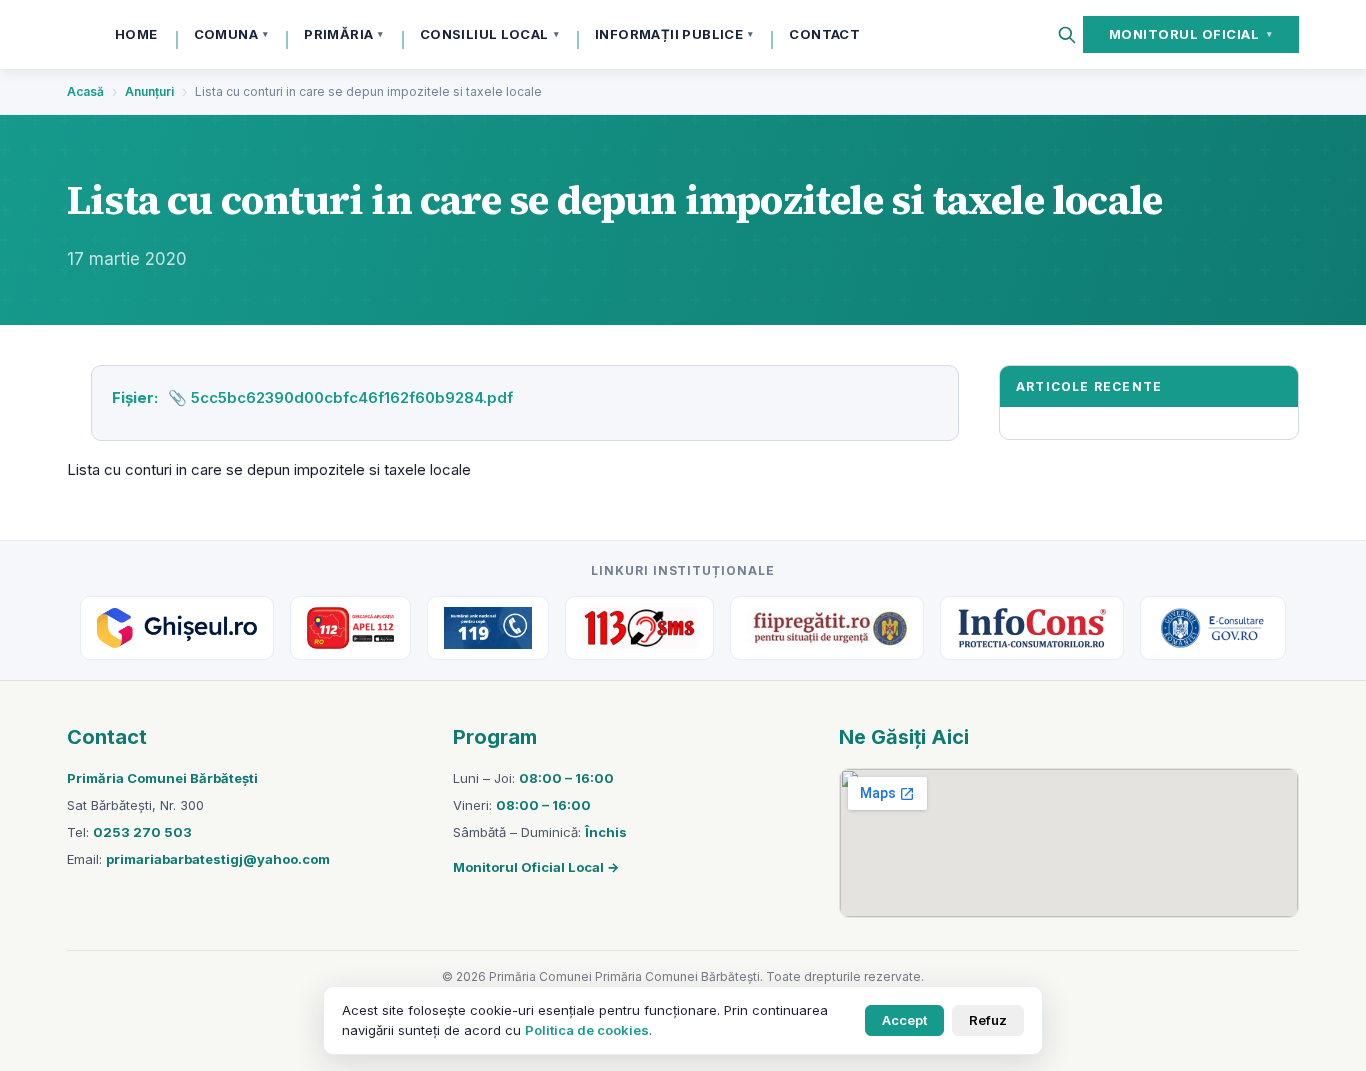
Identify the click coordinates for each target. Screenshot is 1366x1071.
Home (136, 34)
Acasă (85, 91)
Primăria (344, 34)
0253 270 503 (142, 832)
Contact (824, 34)
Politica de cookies (587, 1030)
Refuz (988, 1020)
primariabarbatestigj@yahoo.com (218, 859)
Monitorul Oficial (1191, 34)
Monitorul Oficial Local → (536, 867)
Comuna (231, 34)
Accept (904, 1020)
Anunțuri (149, 91)
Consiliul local (489, 34)
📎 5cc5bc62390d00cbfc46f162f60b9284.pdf (340, 397)
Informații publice (674, 34)
